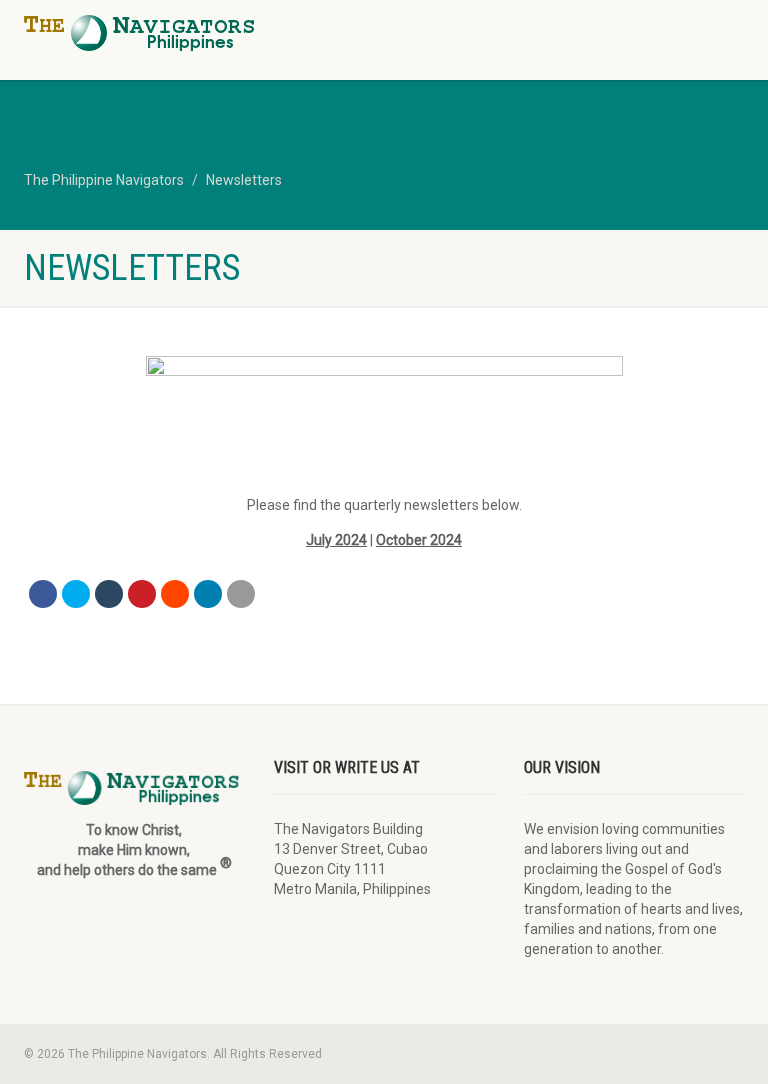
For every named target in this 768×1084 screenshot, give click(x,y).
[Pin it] (142, 594)
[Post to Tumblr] (109, 594)
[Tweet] (76, 594)
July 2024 (336, 540)
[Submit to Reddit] (175, 594)
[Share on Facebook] (43, 594)
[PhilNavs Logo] (196, 33)
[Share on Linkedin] (208, 594)
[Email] (241, 594)
